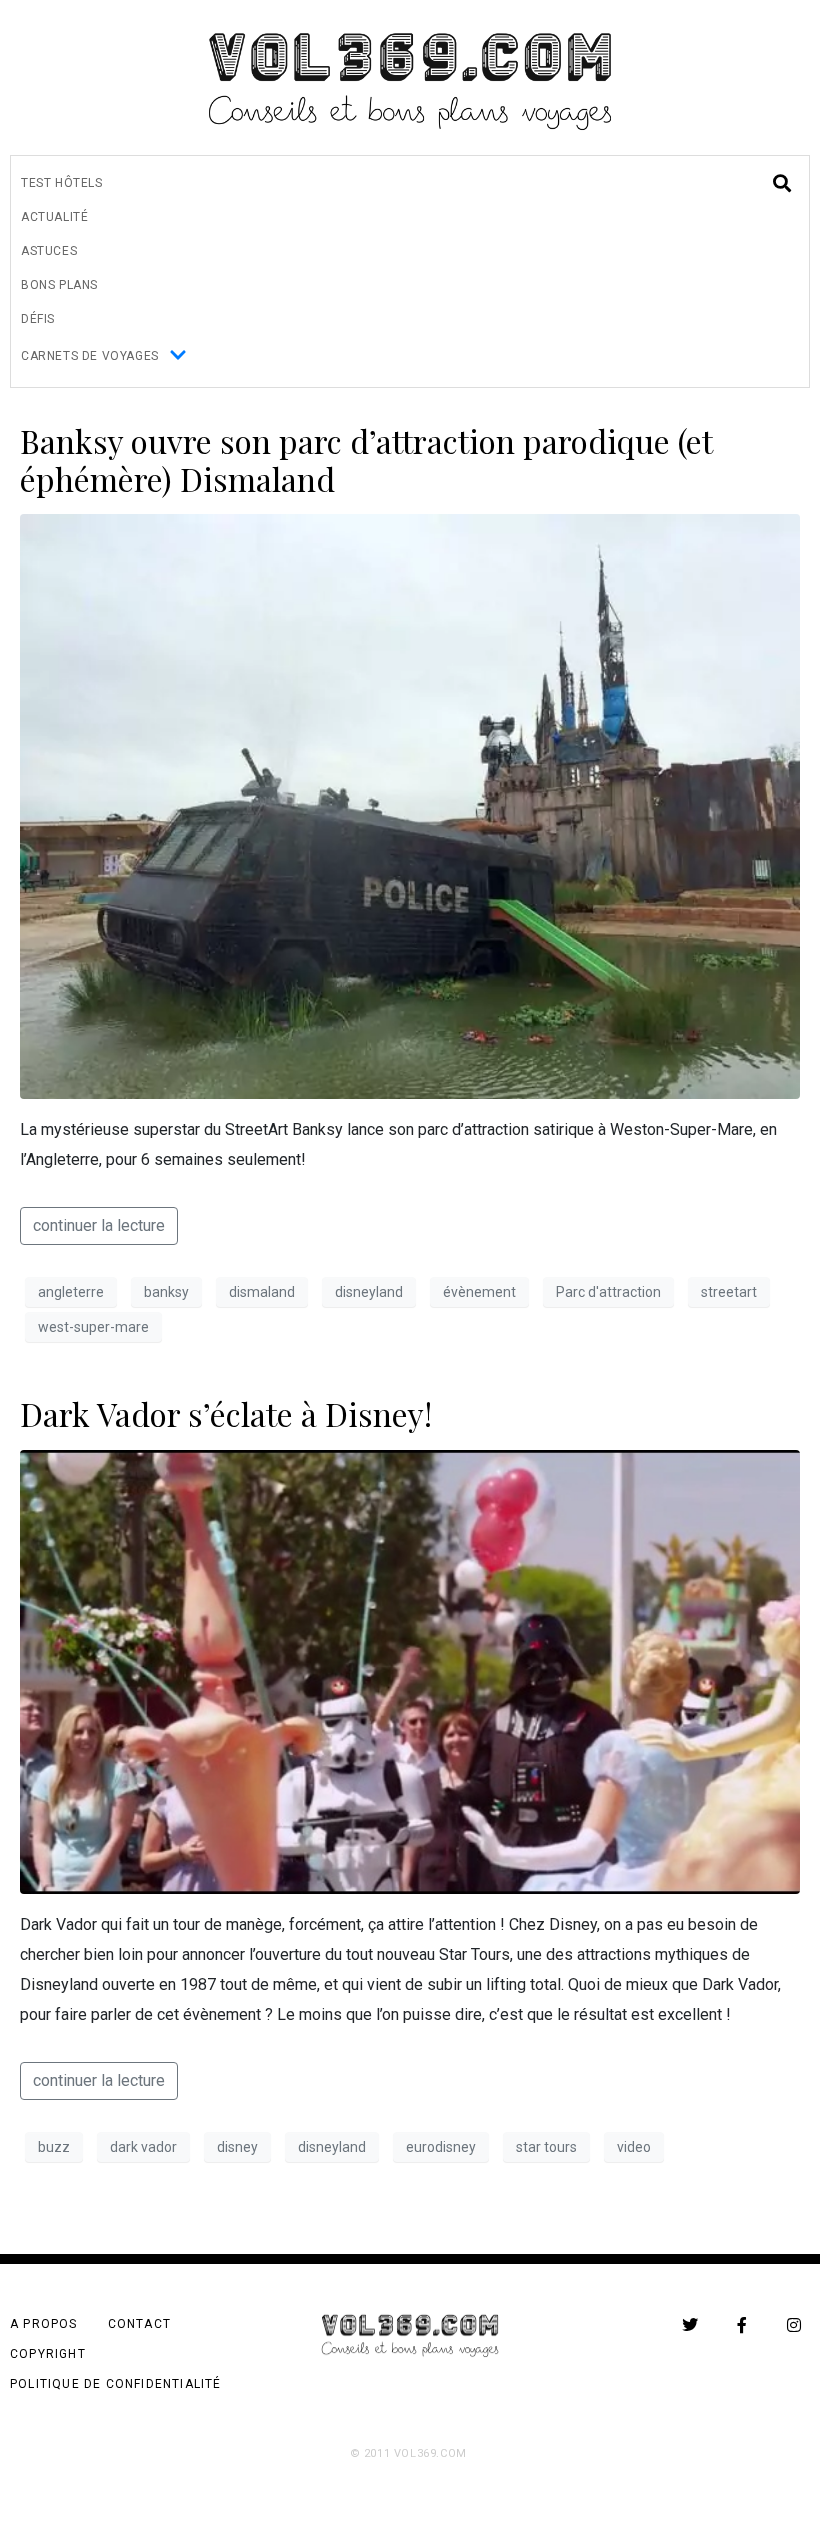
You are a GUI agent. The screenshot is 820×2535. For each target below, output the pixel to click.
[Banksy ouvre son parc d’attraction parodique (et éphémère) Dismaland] (410, 805)
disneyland (369, 1292)
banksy (166, 1292)
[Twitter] (690, 2325)
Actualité (54, 217)
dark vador (143, 2147)
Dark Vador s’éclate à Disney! (226, 1413)
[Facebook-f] (742, 2325)
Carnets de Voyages (90, 356)
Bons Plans (59, 285)
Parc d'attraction (608, 1292)
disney (237, 2147)
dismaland (262, 1292)
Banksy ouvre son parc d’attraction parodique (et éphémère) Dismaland (366, 459)
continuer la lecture (99, 1225)
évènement (479, 1292)
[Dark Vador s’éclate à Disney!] (410, 1670)
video (634, 2147)
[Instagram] (794, 2325)
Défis (38, 319)
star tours (546, 2147)
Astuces (49, 251)
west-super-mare (93, 1327)
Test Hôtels (62, 183)
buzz (54, 2147)
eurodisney (441, 2147)
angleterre (71, 1292)
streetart (729, 1292)
